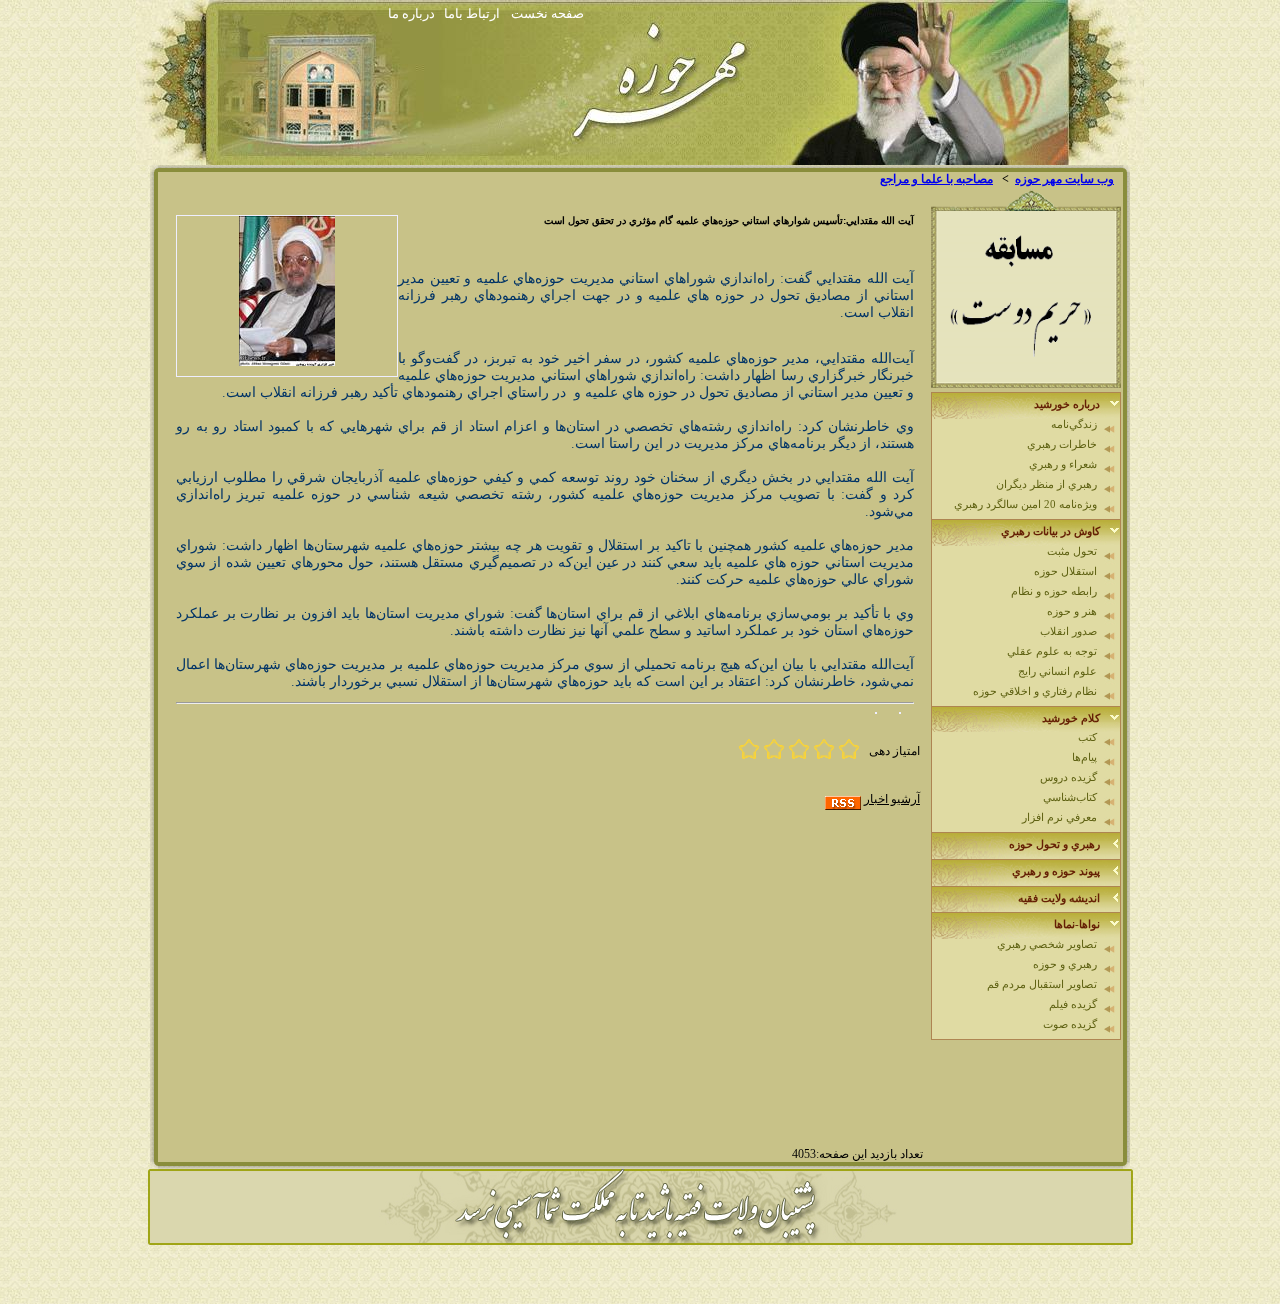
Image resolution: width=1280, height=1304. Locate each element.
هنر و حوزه (1072, 611)
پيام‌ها (1084, 757)
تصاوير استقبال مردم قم (1042, 984)
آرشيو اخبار (892, 799)
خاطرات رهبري (1062, 444)
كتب (1087, 737)
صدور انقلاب (1068, 631)
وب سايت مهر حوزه (1064, 179)
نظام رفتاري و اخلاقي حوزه (1035, 691)
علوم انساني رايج (1057, 671)
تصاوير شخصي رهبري (1047, 944)
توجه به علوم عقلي (1052, 651)
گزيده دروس (1068, 777)
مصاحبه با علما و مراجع (936, 179)
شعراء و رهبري (1063, 464)
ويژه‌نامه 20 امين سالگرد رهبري (1025, 504)
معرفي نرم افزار (1059, 817)
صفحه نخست (547, 13)
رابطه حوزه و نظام (1054, 591)
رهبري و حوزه (1065, 964)
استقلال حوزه (1065, 571)
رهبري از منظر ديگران (1046, 484)
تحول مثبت (1072, 551)
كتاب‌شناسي (1070, 797)
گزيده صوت (1070, 1024)
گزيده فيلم (1073, 1004)
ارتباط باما (472, 13)
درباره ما (411, 13)
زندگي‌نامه (1074, 424)
